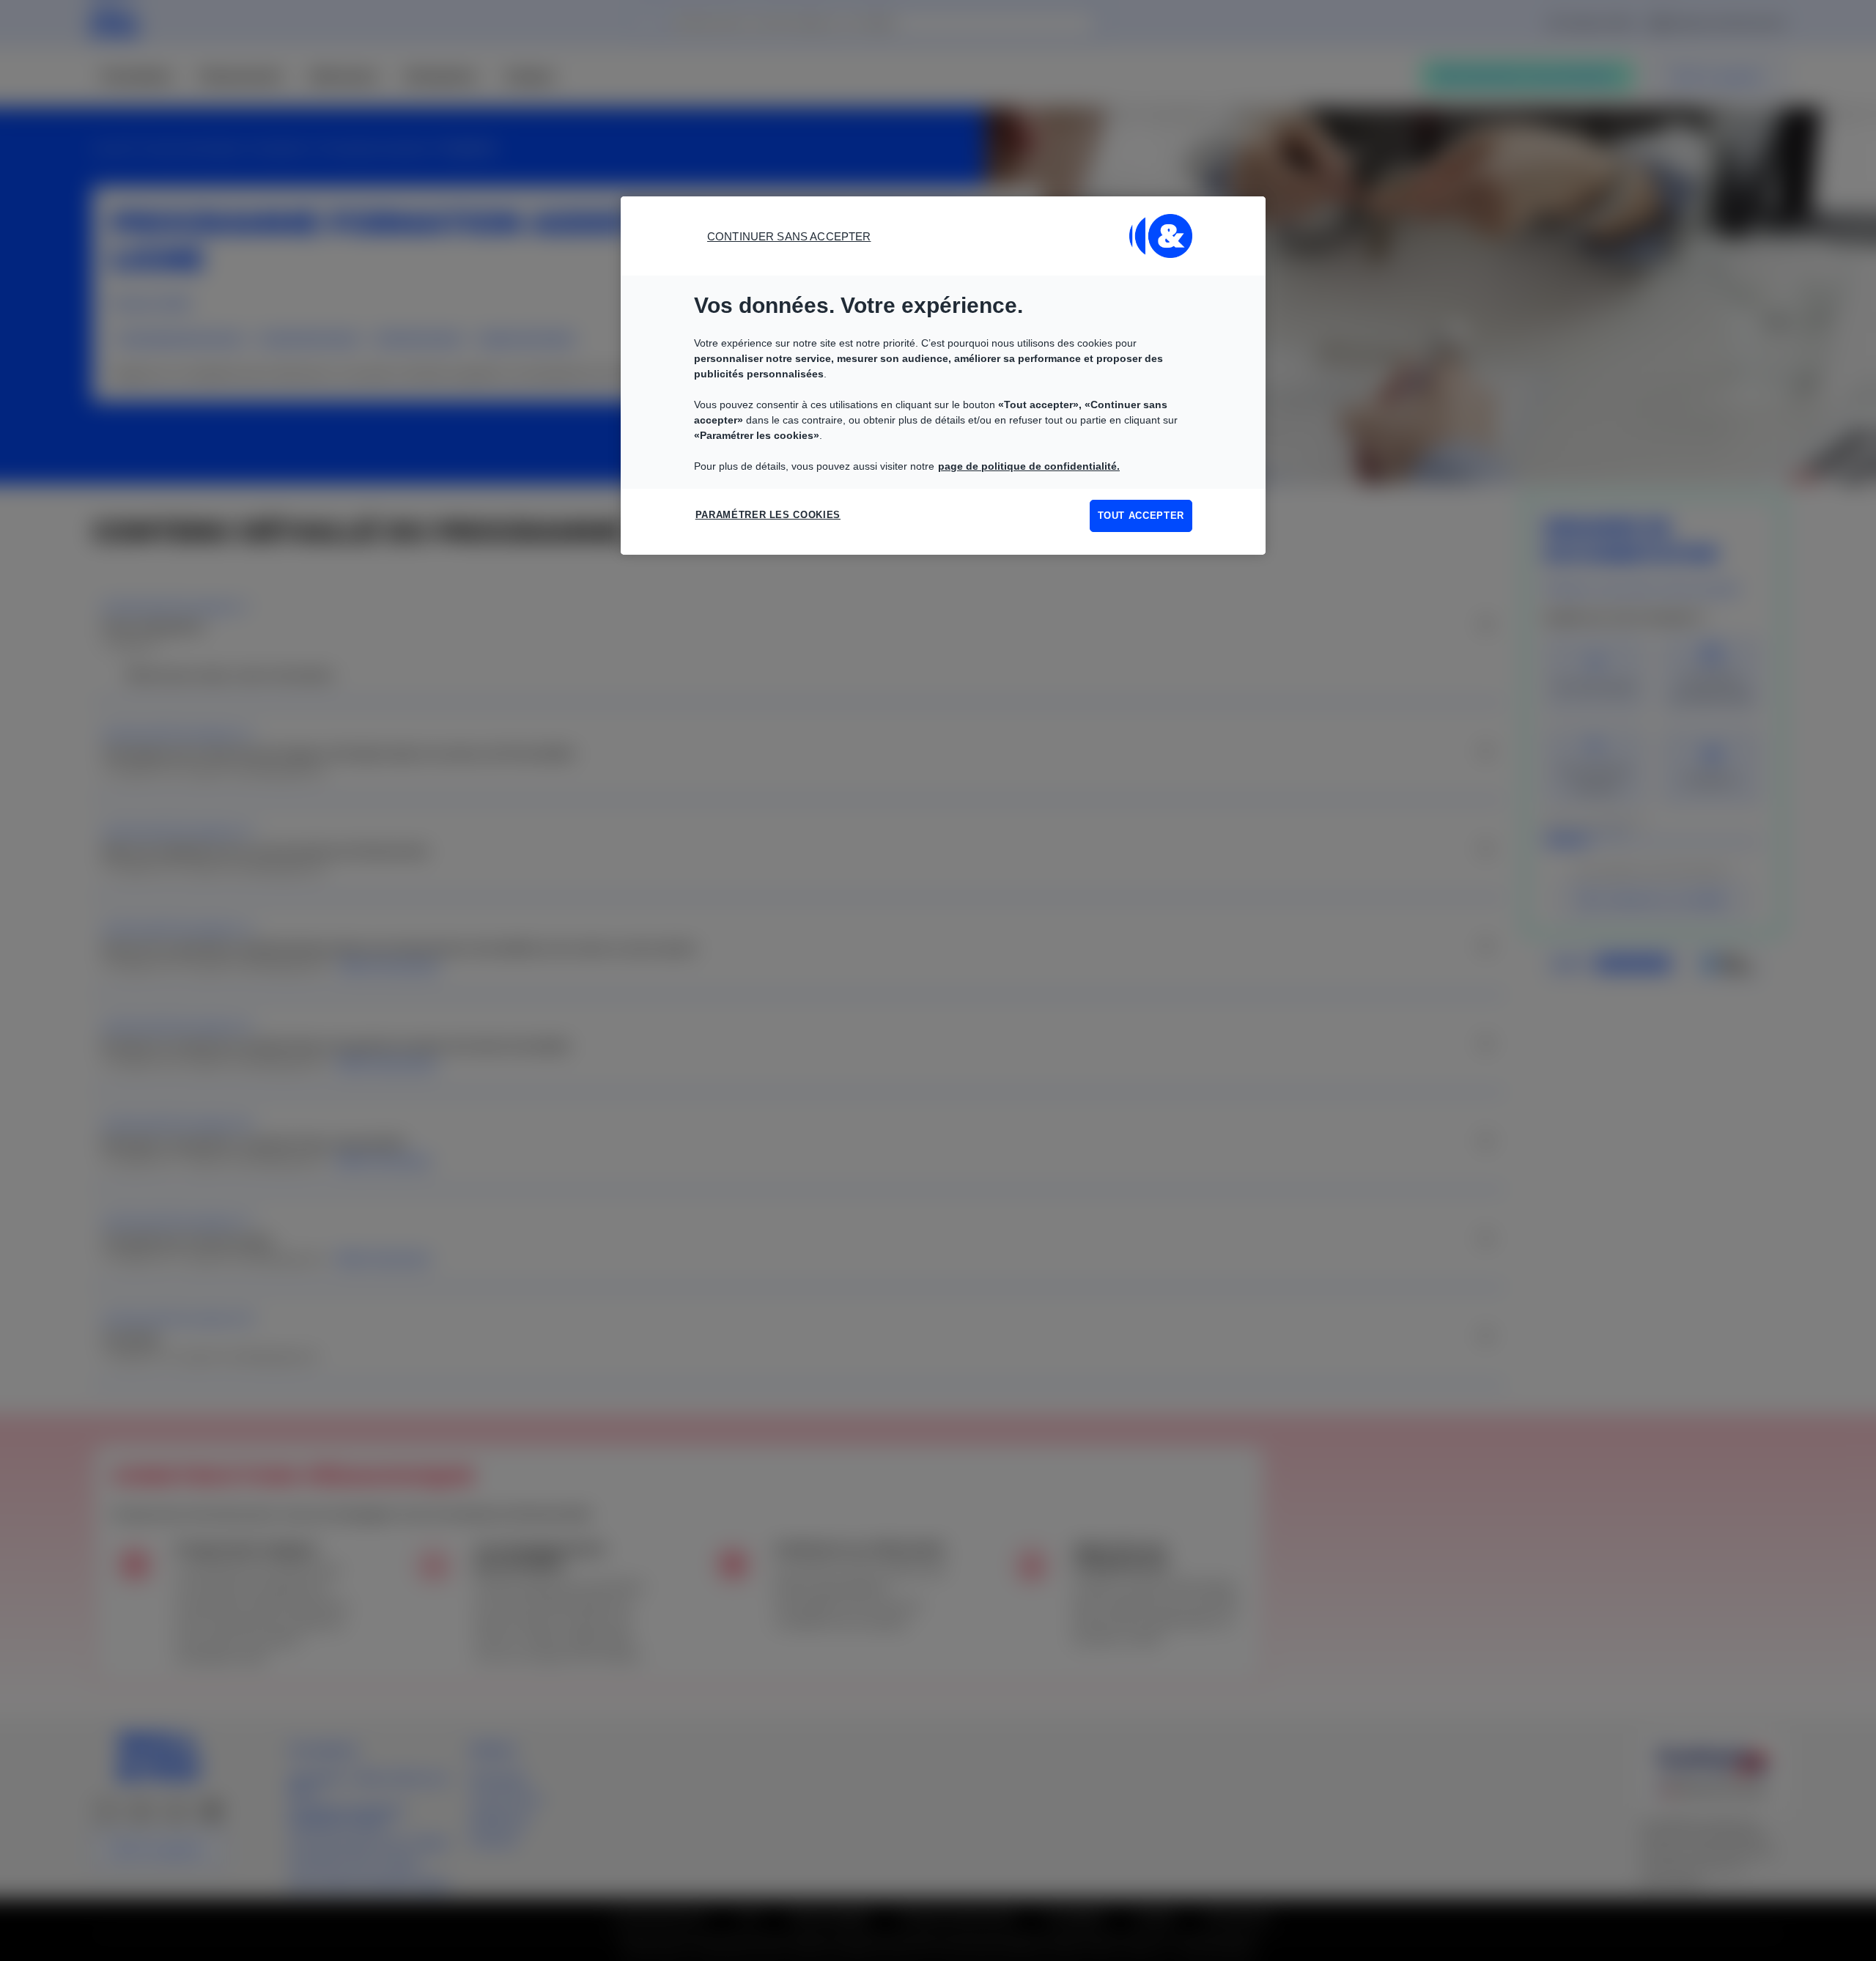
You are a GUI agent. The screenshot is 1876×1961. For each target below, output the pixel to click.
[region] (943, 376)
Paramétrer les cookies (768, 515)
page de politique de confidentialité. (1029, 466)
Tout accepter (1141, 516)
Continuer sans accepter (789, 236)
